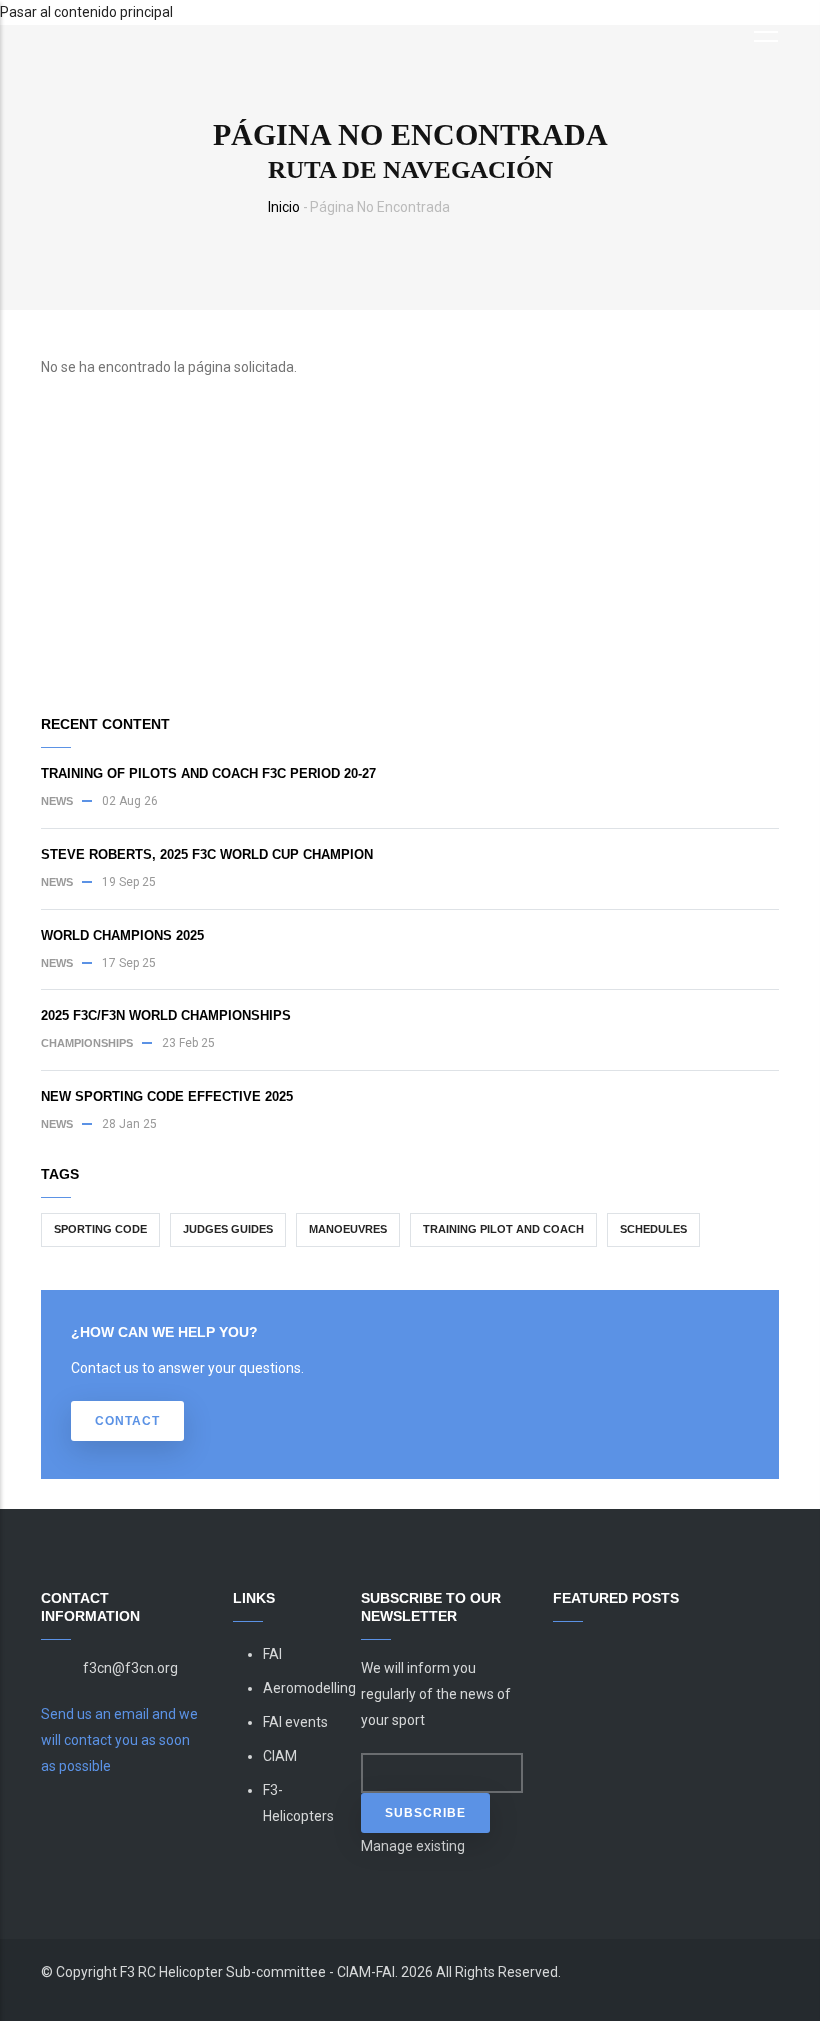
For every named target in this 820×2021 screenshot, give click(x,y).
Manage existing (413, 1846)
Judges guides (228, 1229)
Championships (87, 1043)
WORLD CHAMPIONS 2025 (122, 935)
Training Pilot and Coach (503, 1229)
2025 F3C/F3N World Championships (166, 1015)
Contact (127, 1421)
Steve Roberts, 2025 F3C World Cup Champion (207, 854)
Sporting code (100, 1229)
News (57, 801)
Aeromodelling (309, 1688)
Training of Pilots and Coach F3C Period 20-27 (208, 773)
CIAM (280, 1756)
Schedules (653, 1229)
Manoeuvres (348, 1229)
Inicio (284, 207)
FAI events (295, 1722)
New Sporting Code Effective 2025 (167, 1096)
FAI (272, 1654)
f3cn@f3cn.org (130, 1668)
